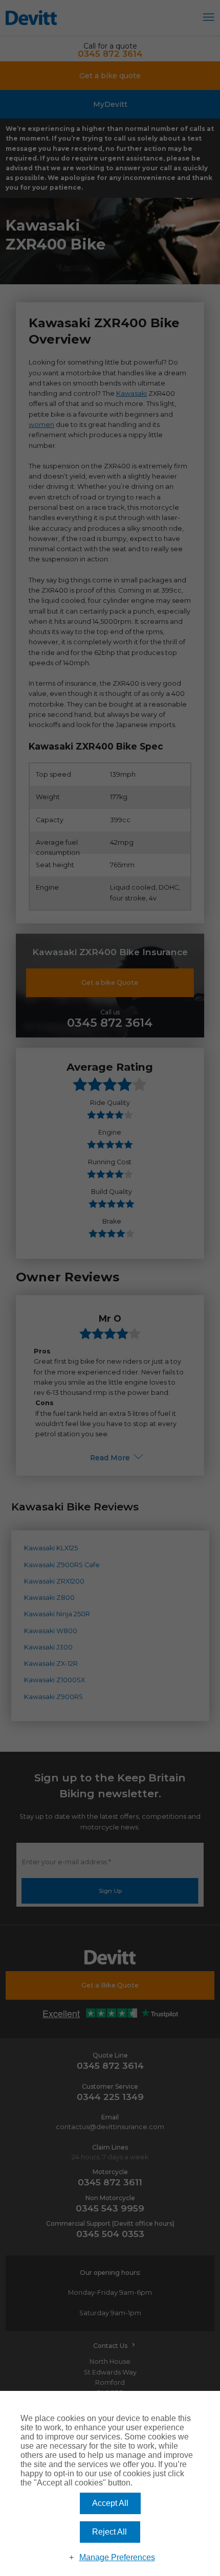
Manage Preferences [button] (117, 2557)
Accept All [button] (110, 2503)
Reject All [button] (109, 2532)
